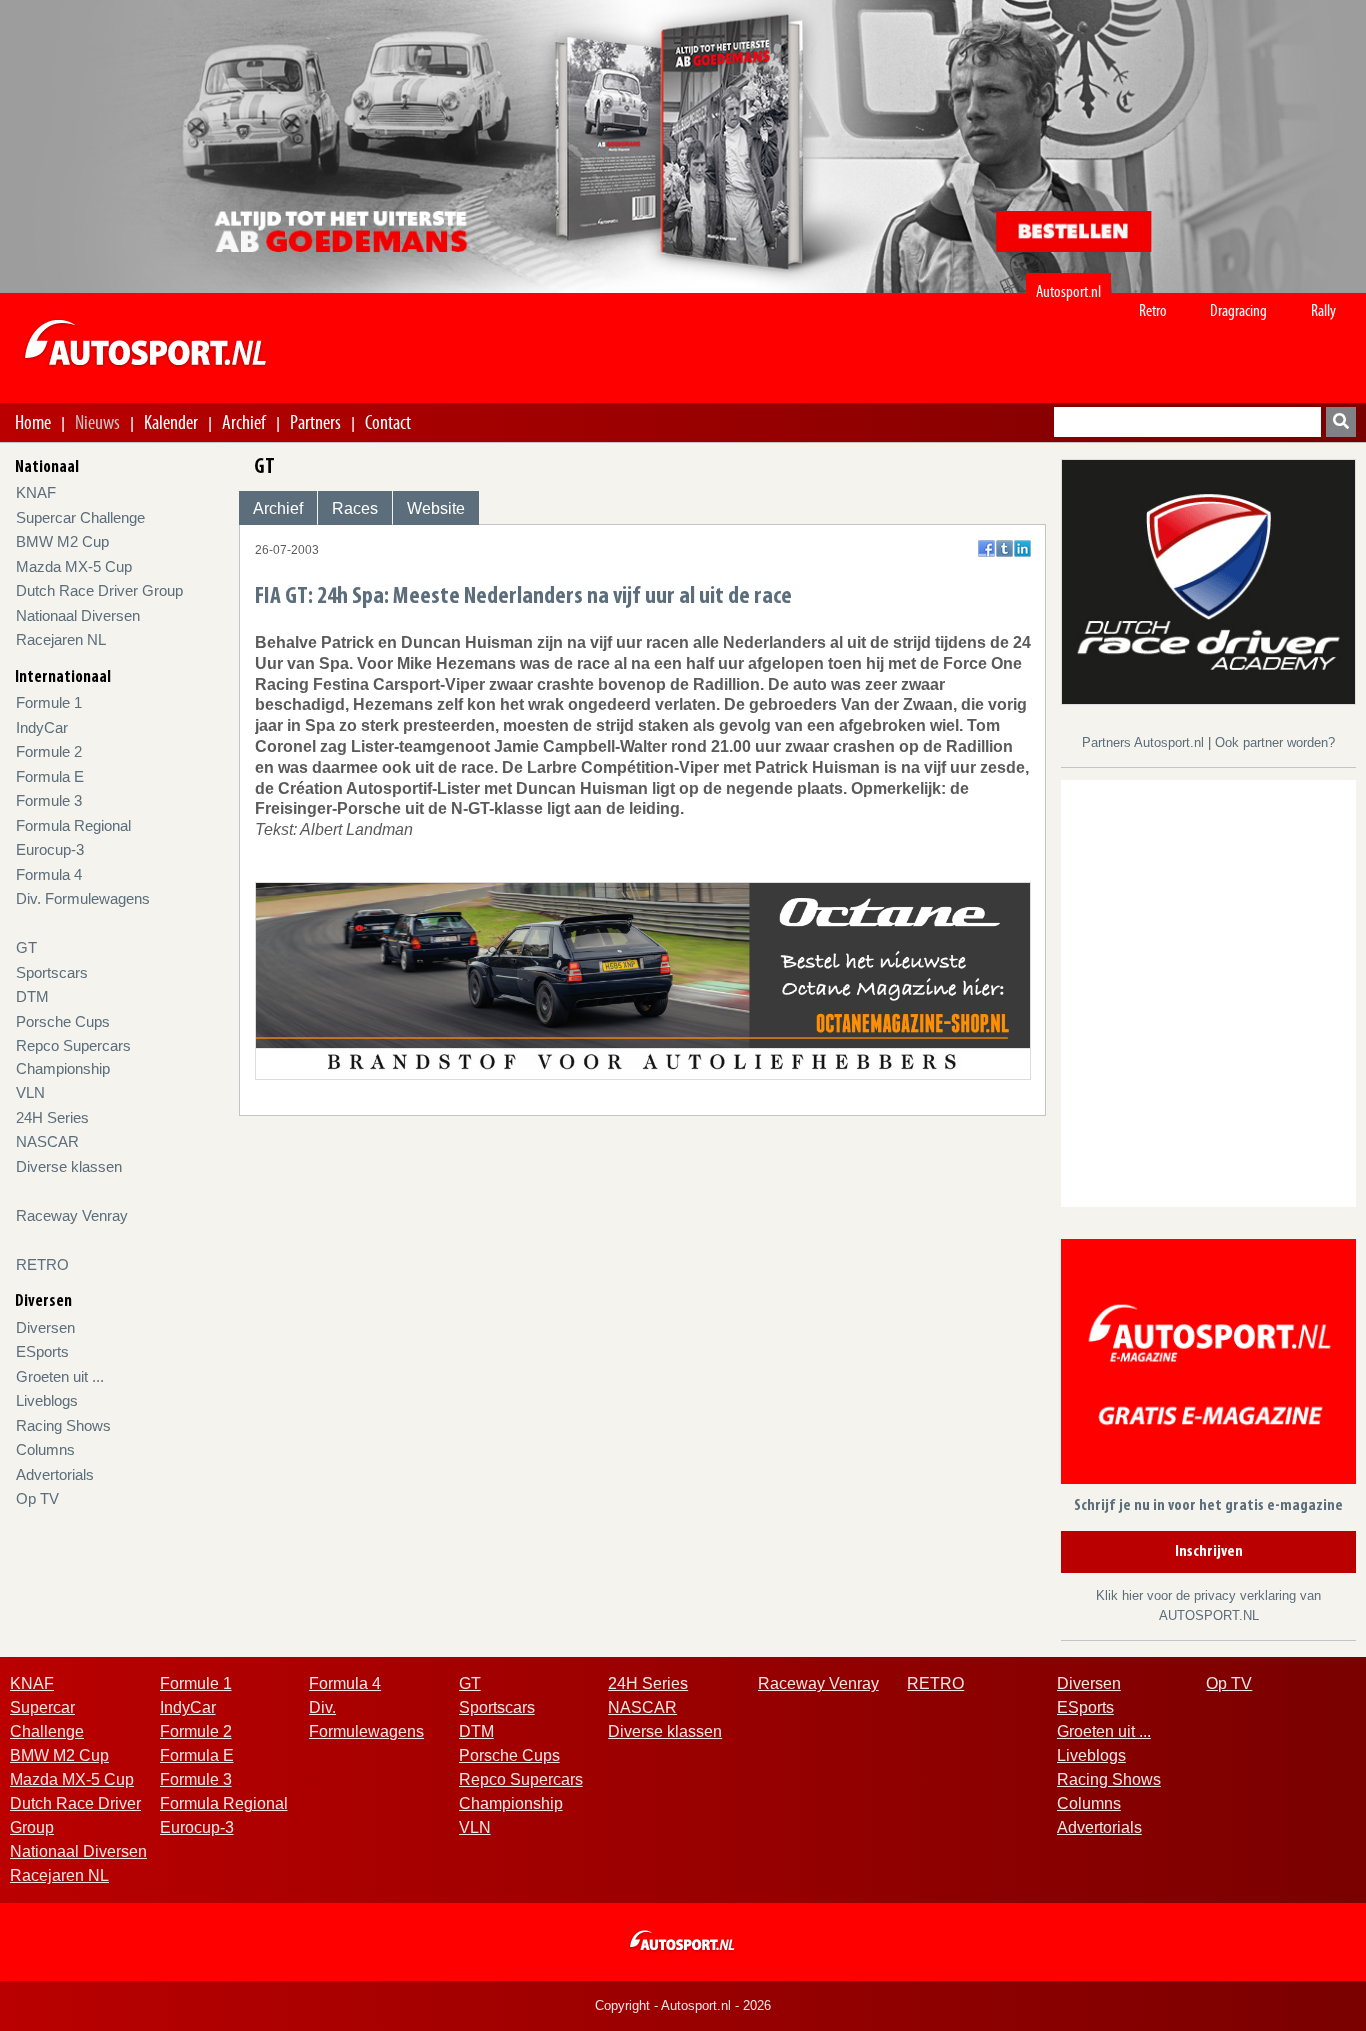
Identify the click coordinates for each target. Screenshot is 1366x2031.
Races (355, 508)
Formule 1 (49, 702)
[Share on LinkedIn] (1022, 548)
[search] (1341, 422)
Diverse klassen (69, 1166)
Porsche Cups (63, 1021)
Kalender (171, 422)
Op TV (37, 1498)
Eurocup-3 (50, 849)
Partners (315, 422)
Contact (388, 422)
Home (33, 422)
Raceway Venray (72, 1215)
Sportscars (52, 972)
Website (436, 508)
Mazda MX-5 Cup (74, 566)
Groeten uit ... (60, 1376)
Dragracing (1238, 310)
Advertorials (55, 1474)
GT (26, 947)
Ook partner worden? (1275, 742)
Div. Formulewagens (83, 898)
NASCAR (47, 1141)
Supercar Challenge (80, 517)
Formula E (50, 776)
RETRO (42, 1264)
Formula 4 (49, 874)
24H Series (52, 1117)
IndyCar (42, 727)
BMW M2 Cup (62, 541)
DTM (32, 996)
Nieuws (97, 422)
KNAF (36, 492)
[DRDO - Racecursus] (1208, 580)
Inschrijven (1209, 1552)
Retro (1153, 310)
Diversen (45, 1327)
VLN (30, 1092)
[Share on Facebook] (986, 548)
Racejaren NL (61, 639)
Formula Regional (73, 825)
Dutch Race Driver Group (99, 590)
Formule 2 (49, 751)
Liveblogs (47, 1400)
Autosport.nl (1068, 291)
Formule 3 (49, 800)
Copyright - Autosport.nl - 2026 (683, 2005)
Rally (1323, 310)
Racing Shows (63, 1425)
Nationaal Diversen (78, 615)
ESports (42, 1351)
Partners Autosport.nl (1145, 742)
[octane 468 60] (643, 979)
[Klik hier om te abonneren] (1208, 1365)
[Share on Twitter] (1004, 548)
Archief (244, 422)
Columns (45, 1449)
